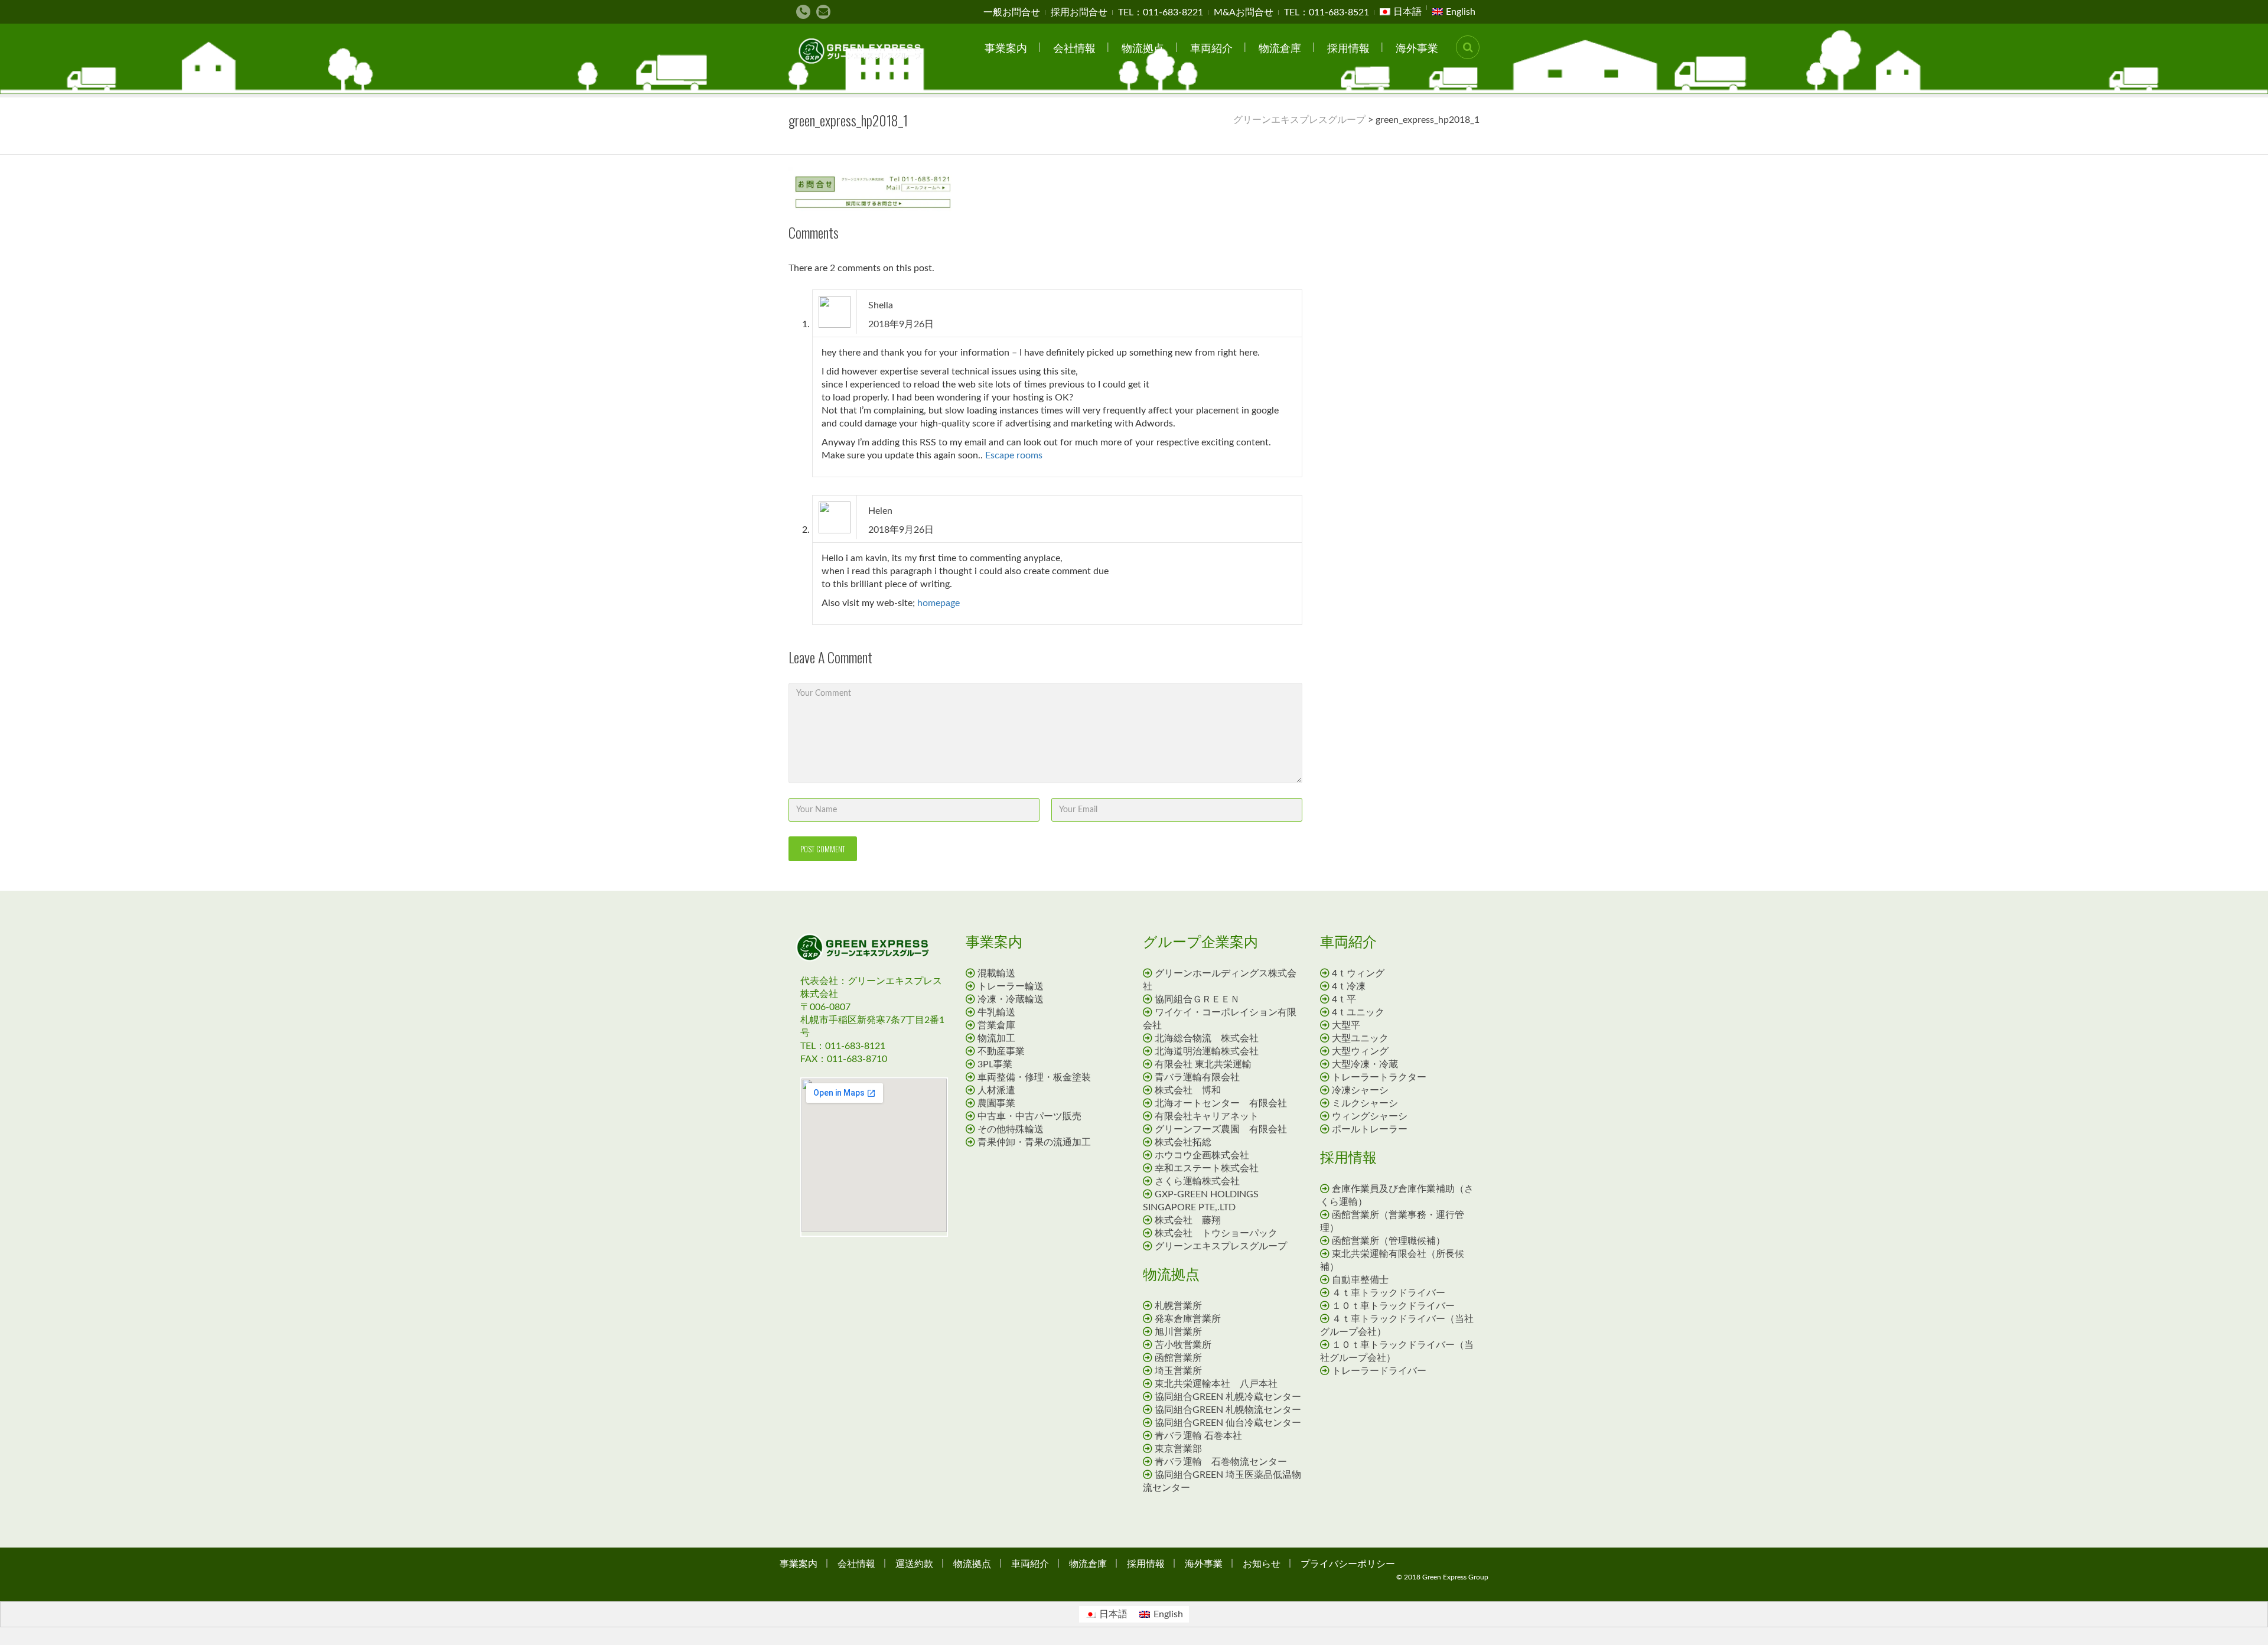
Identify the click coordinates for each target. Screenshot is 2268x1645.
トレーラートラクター (1379, 1077)
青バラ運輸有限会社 (1197, 1077)
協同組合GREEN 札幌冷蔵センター (1228, 1397)
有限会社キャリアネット (1207, 1116)
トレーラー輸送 (1011, 986)
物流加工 (996, 1038)
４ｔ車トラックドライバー (1393, 1293)
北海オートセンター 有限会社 (1221, 1103)
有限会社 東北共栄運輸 (1203, 1064)
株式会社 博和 (1188, 1090)
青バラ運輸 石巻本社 (1198, 1436)
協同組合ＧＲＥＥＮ (1197, 999)
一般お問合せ (1012, 12)
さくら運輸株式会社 (1197, 1181)
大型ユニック (1360, 1038)
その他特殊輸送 (1011, 1129)
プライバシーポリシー (1348, 1563)
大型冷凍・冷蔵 (1365, 1064)
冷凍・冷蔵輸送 (1011, 999)
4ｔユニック (1358, 1012)
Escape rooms (1014, 455)
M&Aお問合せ (1244, 12)
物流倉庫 (1280, 47)
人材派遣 (996, 1090)
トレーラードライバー (1384, 1371)
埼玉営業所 (1178, 1371)
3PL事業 (995, 1064)
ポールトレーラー (1370, 1129)
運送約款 (914, 1563)
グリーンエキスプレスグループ (1221, 1246)
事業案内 (1006, 47)
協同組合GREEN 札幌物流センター (1228, 1410)
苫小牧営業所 (1183, 1345)
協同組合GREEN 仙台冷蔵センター (1228, 1423)
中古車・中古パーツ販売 (1029, 1116)
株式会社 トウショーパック (1216, 1233)
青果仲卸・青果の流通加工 (1034, 1142)
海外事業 (1417, 47)
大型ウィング (1360, 1051)
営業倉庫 (996, 1025)
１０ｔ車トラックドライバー (1398, 1306)
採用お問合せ (1079, 12)
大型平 (1346, 1025)
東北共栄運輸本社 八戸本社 (1216, 1384)
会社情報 (1074, 47)
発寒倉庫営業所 (1188, 1319)
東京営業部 (1178, 1449)
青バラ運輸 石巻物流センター (1221, 1462)
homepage (939, 603)
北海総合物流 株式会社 (1207, 1038)
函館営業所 (1178, 1358)
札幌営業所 (1178, 1306)
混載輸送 (996, 973)
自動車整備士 (1365, 1280)
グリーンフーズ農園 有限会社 (1221, 1129)
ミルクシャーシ (1365, 1103)
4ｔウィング (1358, 973)
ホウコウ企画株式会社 (1202, 1155)
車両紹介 (1211, 47)
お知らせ (1262, 1563)
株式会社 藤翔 (1188, 1220)
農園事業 (996, 1103)
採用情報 (1348, 47)
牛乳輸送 (996, 1012)
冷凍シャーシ (1360, 1090)
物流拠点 (1143, 47)
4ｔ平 (1344, 999)
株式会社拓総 (1183, 1142)
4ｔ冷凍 (1349, 986)
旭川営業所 (1178, 1332)
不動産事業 (1001, 1051)
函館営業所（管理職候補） (1389, 1241)
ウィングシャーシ (1370, 1116)
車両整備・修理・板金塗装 (1034, 1077)
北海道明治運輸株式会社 (1207, 1051)
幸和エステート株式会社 (1207, 1168)
